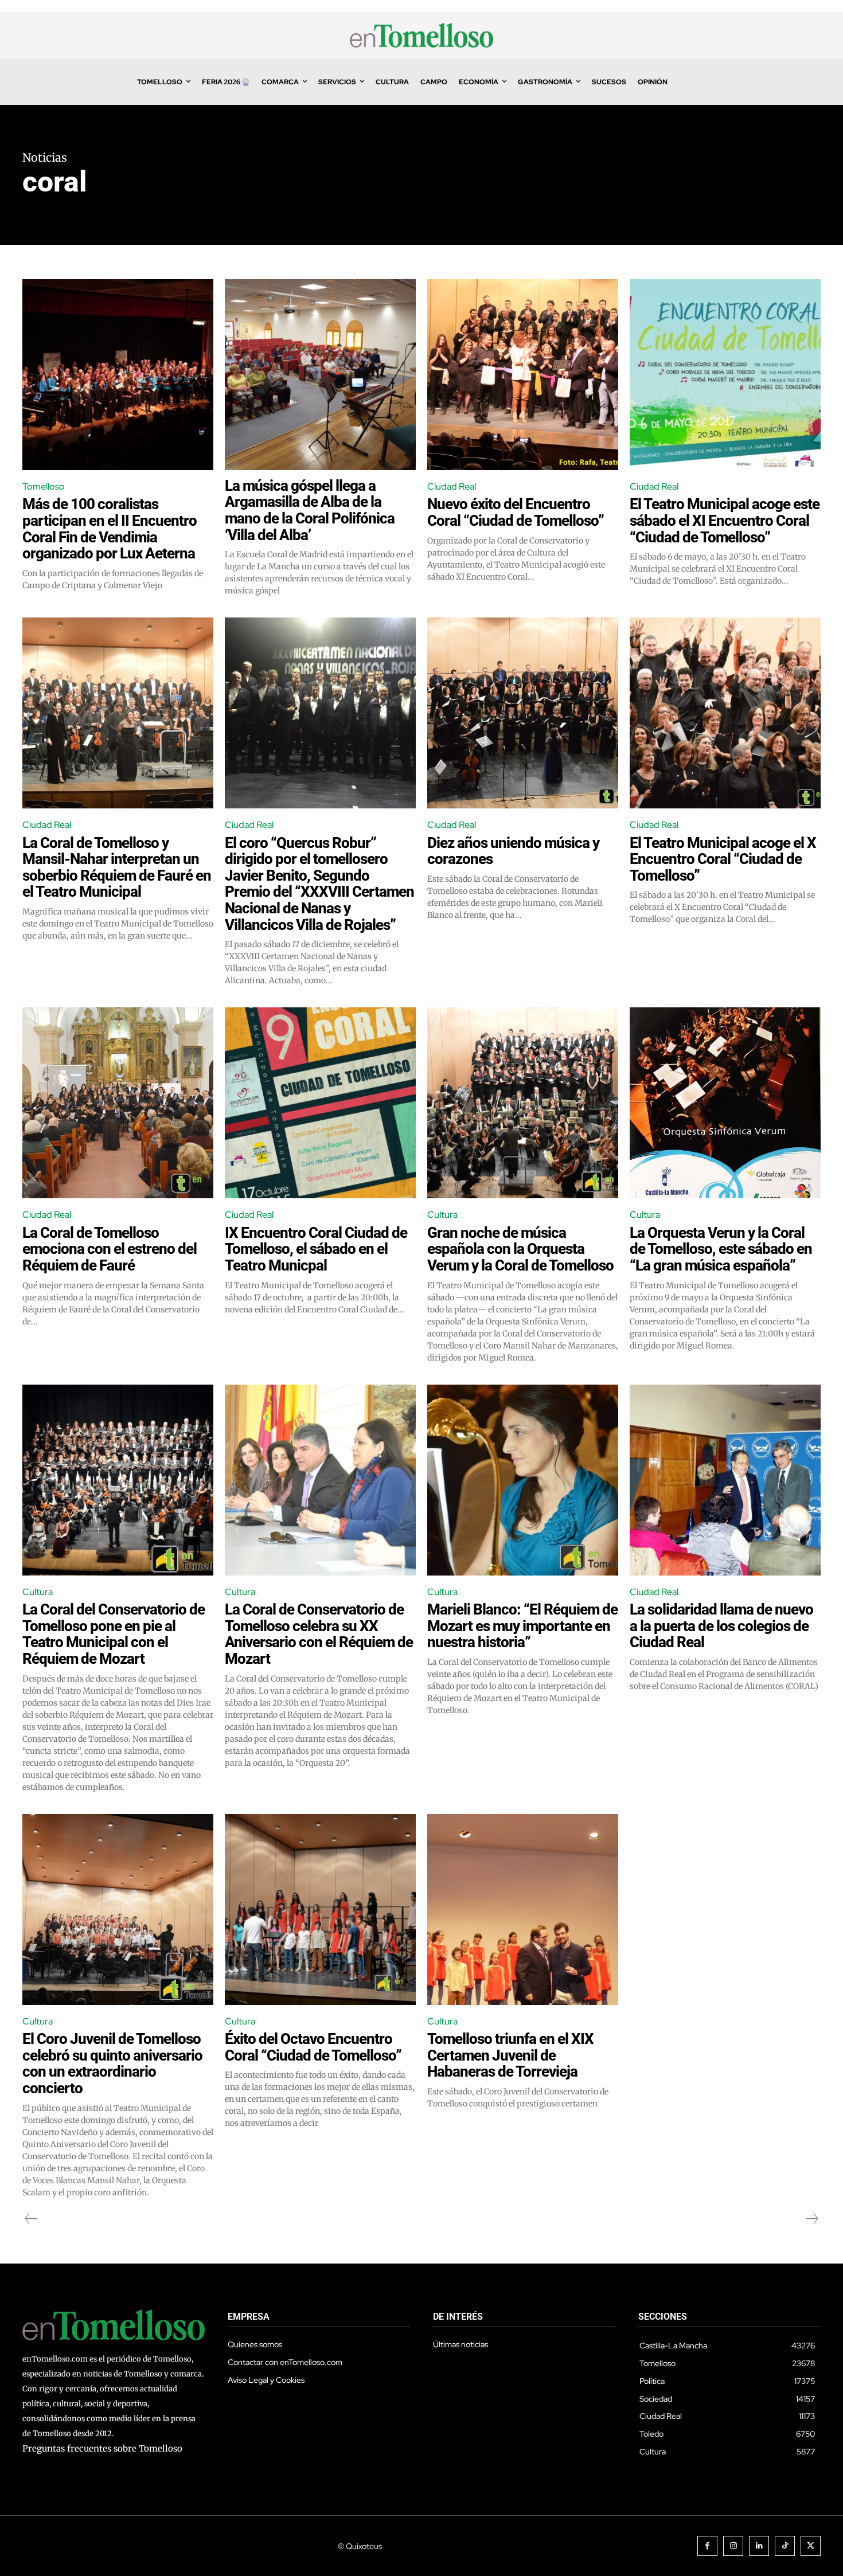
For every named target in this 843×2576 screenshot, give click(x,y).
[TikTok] (785, 2546)
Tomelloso (44, 486)
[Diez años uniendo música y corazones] (523, 713)
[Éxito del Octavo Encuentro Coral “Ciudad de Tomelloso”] (320, 1909)
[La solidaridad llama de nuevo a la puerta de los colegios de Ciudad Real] (725, 1480)
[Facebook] (707, 2546)
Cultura (442, 1215)
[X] (811, 2546)
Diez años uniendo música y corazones (513, 851)
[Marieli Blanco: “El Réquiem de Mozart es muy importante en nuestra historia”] (523, 1480)
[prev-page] (31, 2219)
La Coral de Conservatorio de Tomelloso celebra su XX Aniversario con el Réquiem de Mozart (319, 1634)
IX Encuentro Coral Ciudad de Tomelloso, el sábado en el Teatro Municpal (316, 1249)
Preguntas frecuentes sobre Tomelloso (102, 2448)
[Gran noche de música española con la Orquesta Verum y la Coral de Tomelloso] (523, 1103)
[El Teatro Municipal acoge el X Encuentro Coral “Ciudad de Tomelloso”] (725, 713)
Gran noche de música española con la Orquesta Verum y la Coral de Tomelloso (520, 1249)
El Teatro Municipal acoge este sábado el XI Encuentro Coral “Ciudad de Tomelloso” (725, 520)
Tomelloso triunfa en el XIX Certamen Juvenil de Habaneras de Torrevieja (510, 2055)
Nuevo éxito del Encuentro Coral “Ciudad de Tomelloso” (516, 512)
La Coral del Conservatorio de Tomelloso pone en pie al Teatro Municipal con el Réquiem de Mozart (114, 1634)
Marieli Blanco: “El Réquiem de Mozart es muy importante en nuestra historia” (522, 1626)
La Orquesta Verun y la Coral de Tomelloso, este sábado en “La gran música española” (721, 1249)
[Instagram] (733, 2546)
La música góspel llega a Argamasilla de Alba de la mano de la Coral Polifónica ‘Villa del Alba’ (310, 510)
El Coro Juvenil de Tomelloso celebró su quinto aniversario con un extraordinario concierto (112, 2063)
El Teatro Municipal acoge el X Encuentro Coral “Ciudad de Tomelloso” (723, 859)
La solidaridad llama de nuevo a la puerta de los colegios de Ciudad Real (721, 1626)
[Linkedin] (759, 2546)
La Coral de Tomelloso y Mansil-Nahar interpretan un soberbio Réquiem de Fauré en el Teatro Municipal (117, 867)
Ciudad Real (452, 486)
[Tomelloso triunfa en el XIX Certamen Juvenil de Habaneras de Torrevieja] (523, 1909)
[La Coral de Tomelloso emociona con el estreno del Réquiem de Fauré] (118, 1103)
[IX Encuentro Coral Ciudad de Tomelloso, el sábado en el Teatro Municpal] (320, 1103)
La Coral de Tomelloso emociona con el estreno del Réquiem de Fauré (110, 1249)
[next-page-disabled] (811, 2219)
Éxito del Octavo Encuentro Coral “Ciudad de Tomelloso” (313, 2047)
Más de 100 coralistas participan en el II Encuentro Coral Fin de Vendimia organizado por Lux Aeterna (110, 529)
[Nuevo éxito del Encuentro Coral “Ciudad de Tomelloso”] (523, 375)
